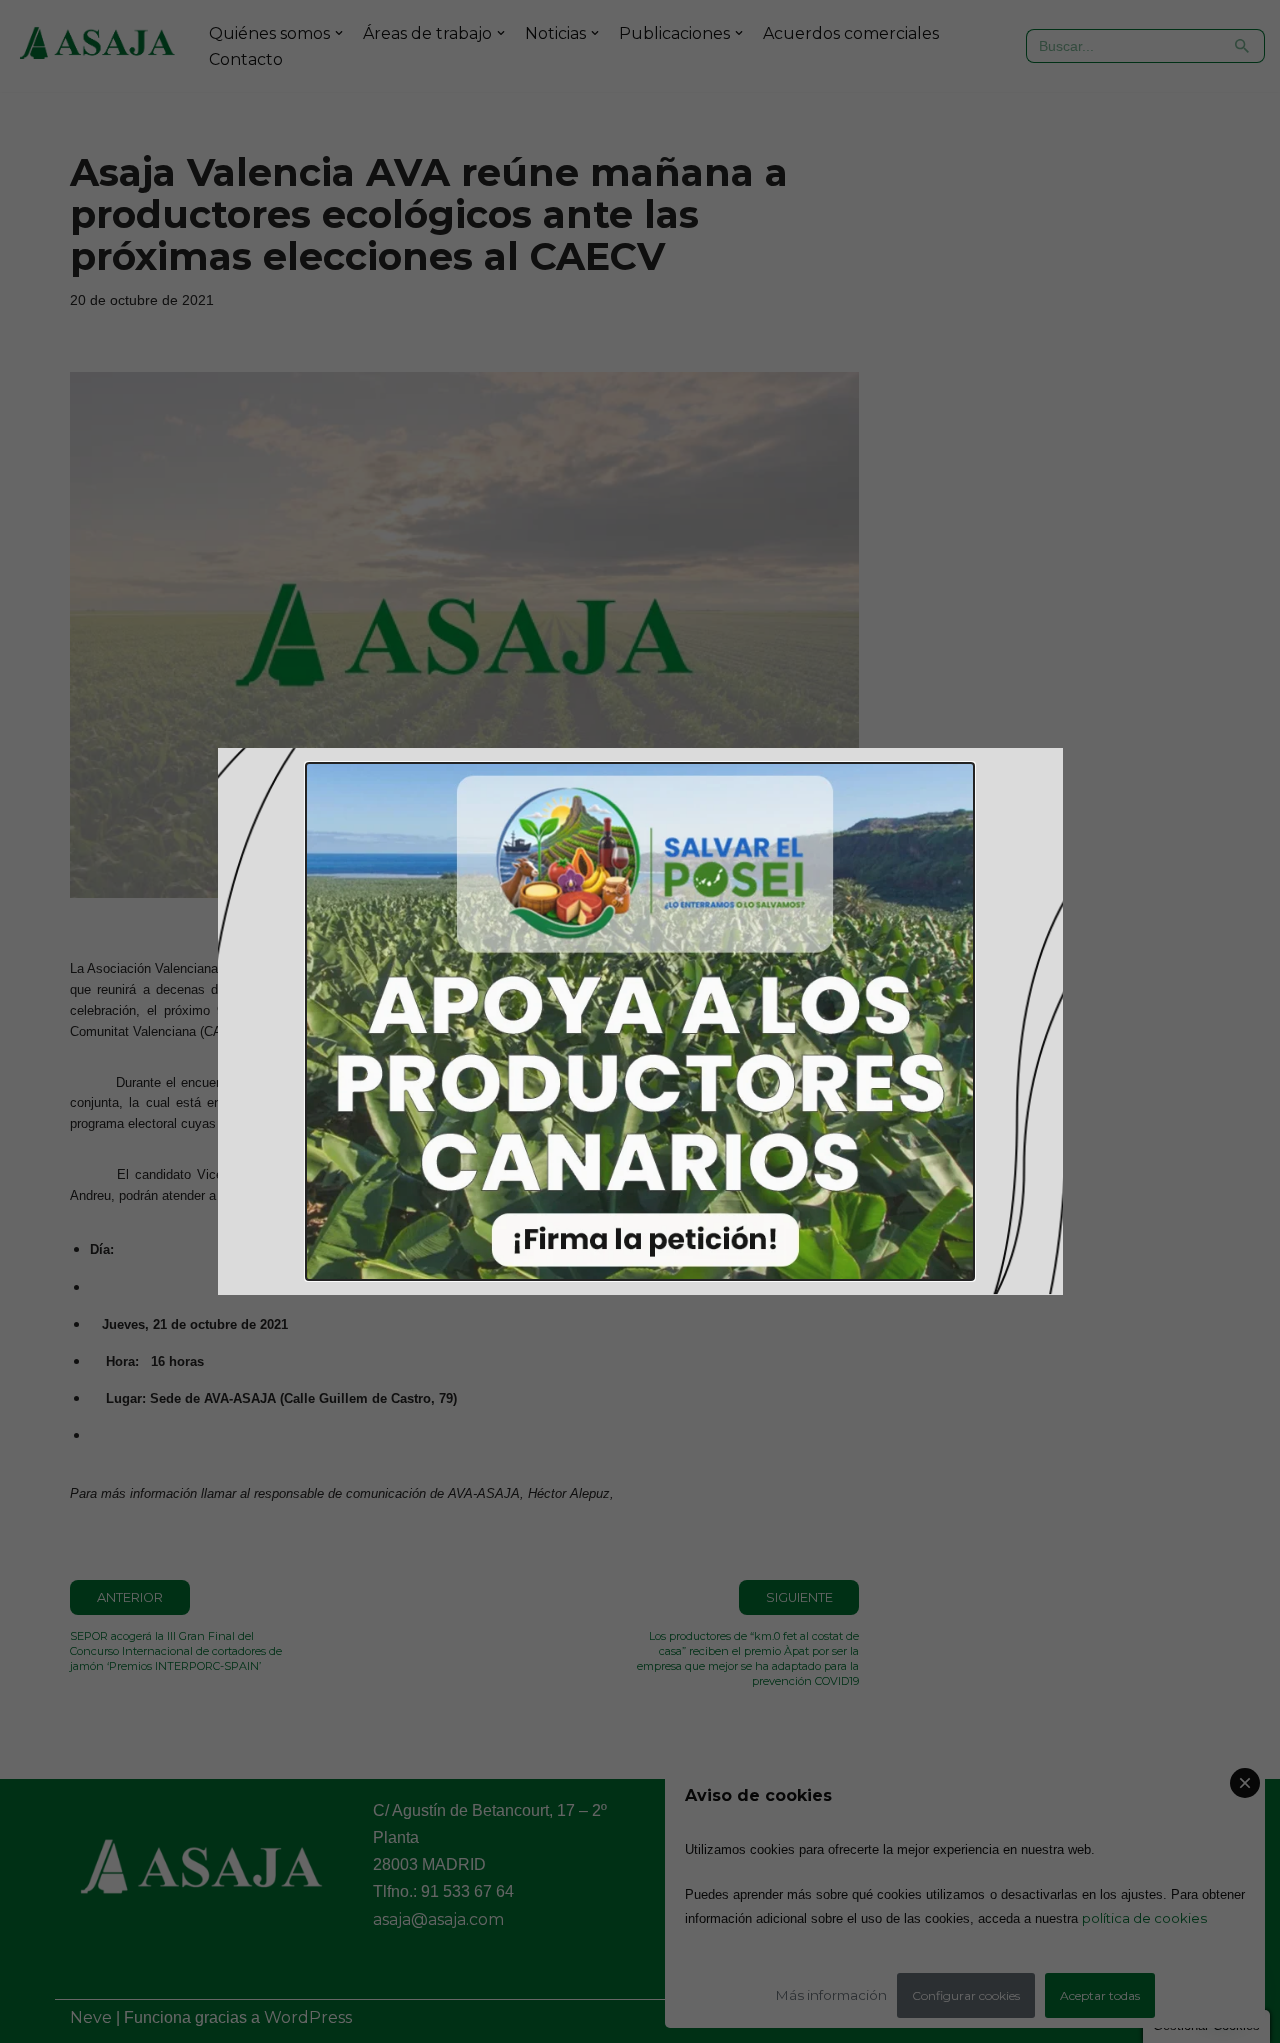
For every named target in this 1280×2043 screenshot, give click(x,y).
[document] (640, 1021)
